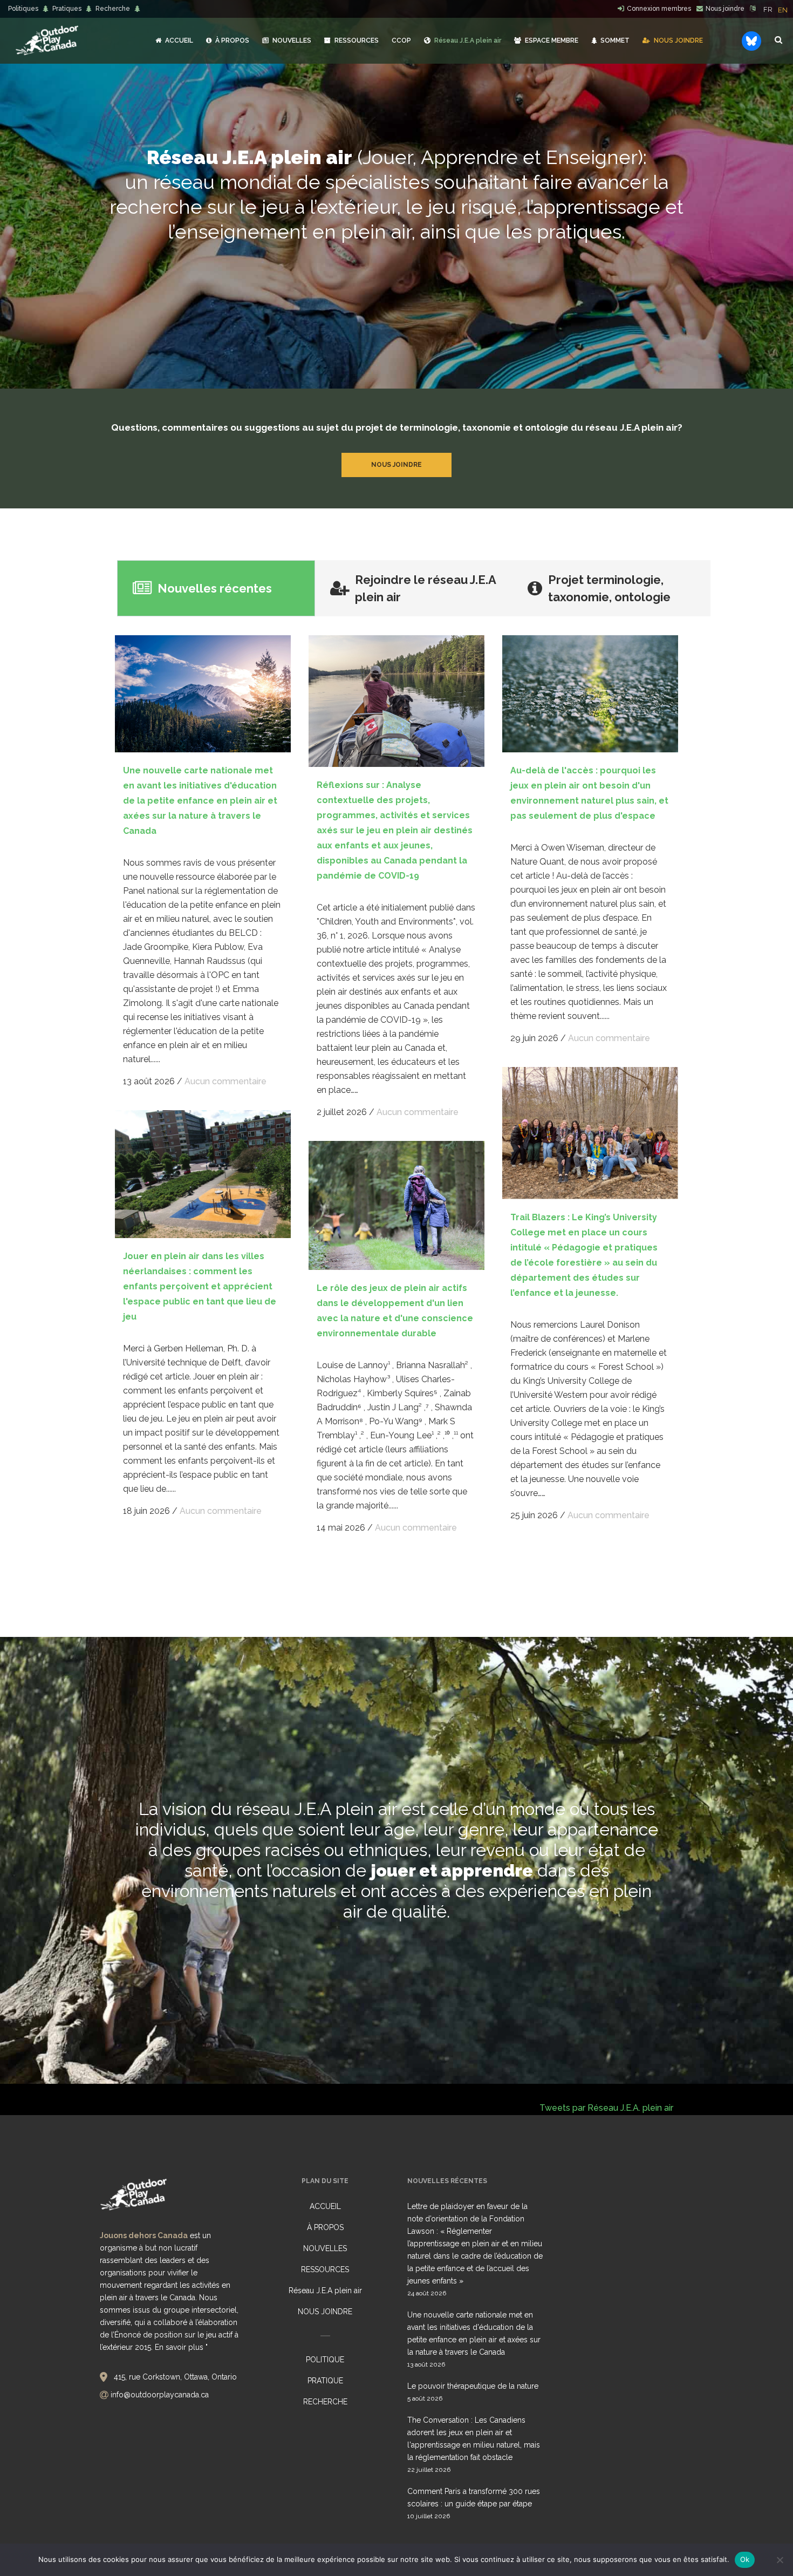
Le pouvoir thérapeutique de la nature (473, 2386)
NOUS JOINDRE (325, 2312)
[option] (783, 10)
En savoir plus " (181, 2347)
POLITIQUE (325, 2360)
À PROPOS (325, 2227)
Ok (745, 2559)
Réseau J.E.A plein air (325, 2290)
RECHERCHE (325, 2402)
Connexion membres (659, 9)
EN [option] (783, 10)
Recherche (113, 9)
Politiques (23, 9)
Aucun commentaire (225, 1081)
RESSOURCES (325, 2269)
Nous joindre (725, 9)
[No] (780, 2560)
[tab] (216, 588)
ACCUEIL (325, 2206)
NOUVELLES (325, 2248)
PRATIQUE (325, 2381)
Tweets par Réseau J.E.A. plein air (606, 2108)
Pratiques (67, 9)
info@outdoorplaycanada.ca (160, 2395)
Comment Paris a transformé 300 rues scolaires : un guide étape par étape (474, 2497)
